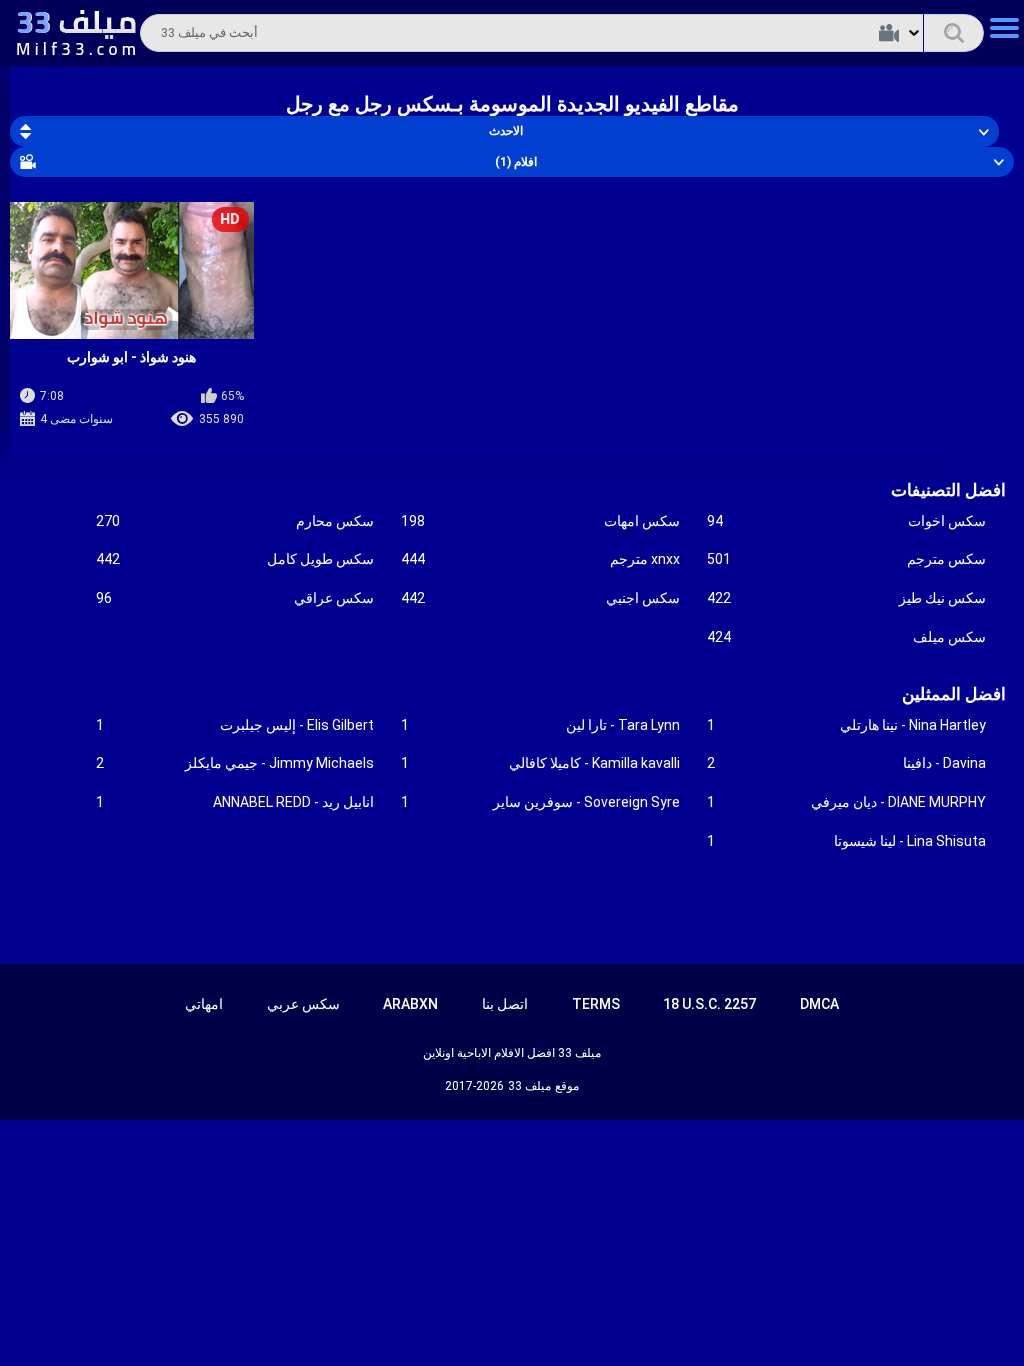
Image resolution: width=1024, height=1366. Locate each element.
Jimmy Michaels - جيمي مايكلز (235, 763)
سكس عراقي (235, 598)
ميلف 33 (529, 1086)
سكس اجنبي (540, 598)
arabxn (410, 1004)
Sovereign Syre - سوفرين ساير (540, 802)
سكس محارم (235, 521)
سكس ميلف (846, 637)
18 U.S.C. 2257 (709, 1004)
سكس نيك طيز (846, 598)
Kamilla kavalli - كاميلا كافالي (540, 763)
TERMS (596, 1004)
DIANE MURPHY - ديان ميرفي (846, 802)
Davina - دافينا (846, 763)
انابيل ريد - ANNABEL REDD (235, 802)
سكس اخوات (846, 521)
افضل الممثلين (954, 694)
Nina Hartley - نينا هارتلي (846, 725)
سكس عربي (303, 1004)
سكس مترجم (846, 559)
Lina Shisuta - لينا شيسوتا (846, 841)
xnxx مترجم (540, 559)
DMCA (819, 1004)
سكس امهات (540, 521)
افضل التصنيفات (948, 490)
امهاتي (204, 1004)
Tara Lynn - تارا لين (540, 725)
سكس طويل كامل (235, 559)
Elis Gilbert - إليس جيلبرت (235, 725)
